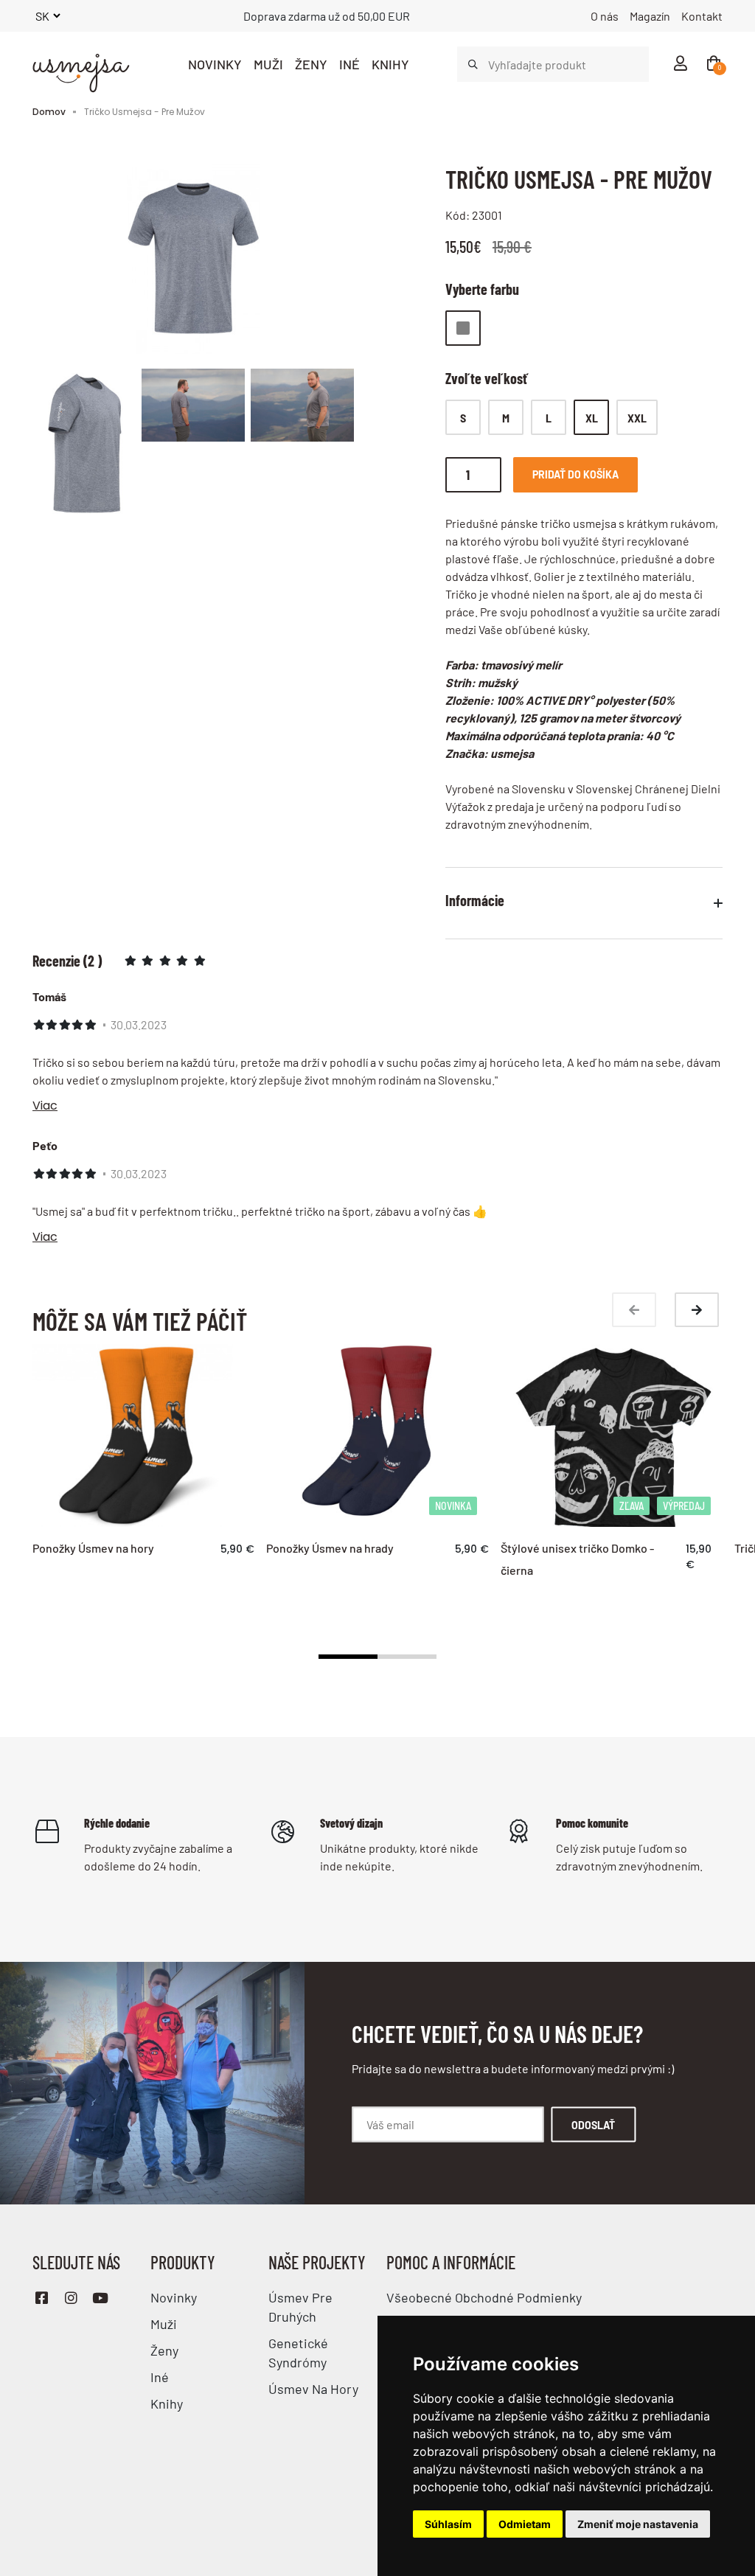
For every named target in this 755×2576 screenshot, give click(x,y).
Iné (349, 64)
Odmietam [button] (525, 2524)
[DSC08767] (193, 412)
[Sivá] (463, 328)
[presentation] (634, 1310)
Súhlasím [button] (448, 2524)
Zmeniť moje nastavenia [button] (638, 2524)
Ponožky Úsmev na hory (93, 1548)
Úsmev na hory (313, 2389)
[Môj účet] (680, 64)
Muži (268, 64)
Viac (45, 1106)
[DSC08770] (302, 412)
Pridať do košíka (575, 474)
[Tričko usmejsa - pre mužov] (193, 264)
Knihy (390, 64)
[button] (348, 1657)
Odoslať (593, 2124)
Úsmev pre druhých (300, 2307)
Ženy (311, 64)
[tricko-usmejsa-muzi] (84, 453)
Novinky (215, 64)
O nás (605, 16)
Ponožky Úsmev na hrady (330, 1548)
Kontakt (702, 16)
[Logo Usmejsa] (80, 64)
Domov (49, 112)
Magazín (650, 16)
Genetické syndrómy (298, 2353)
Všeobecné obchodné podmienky (484, 2297)
